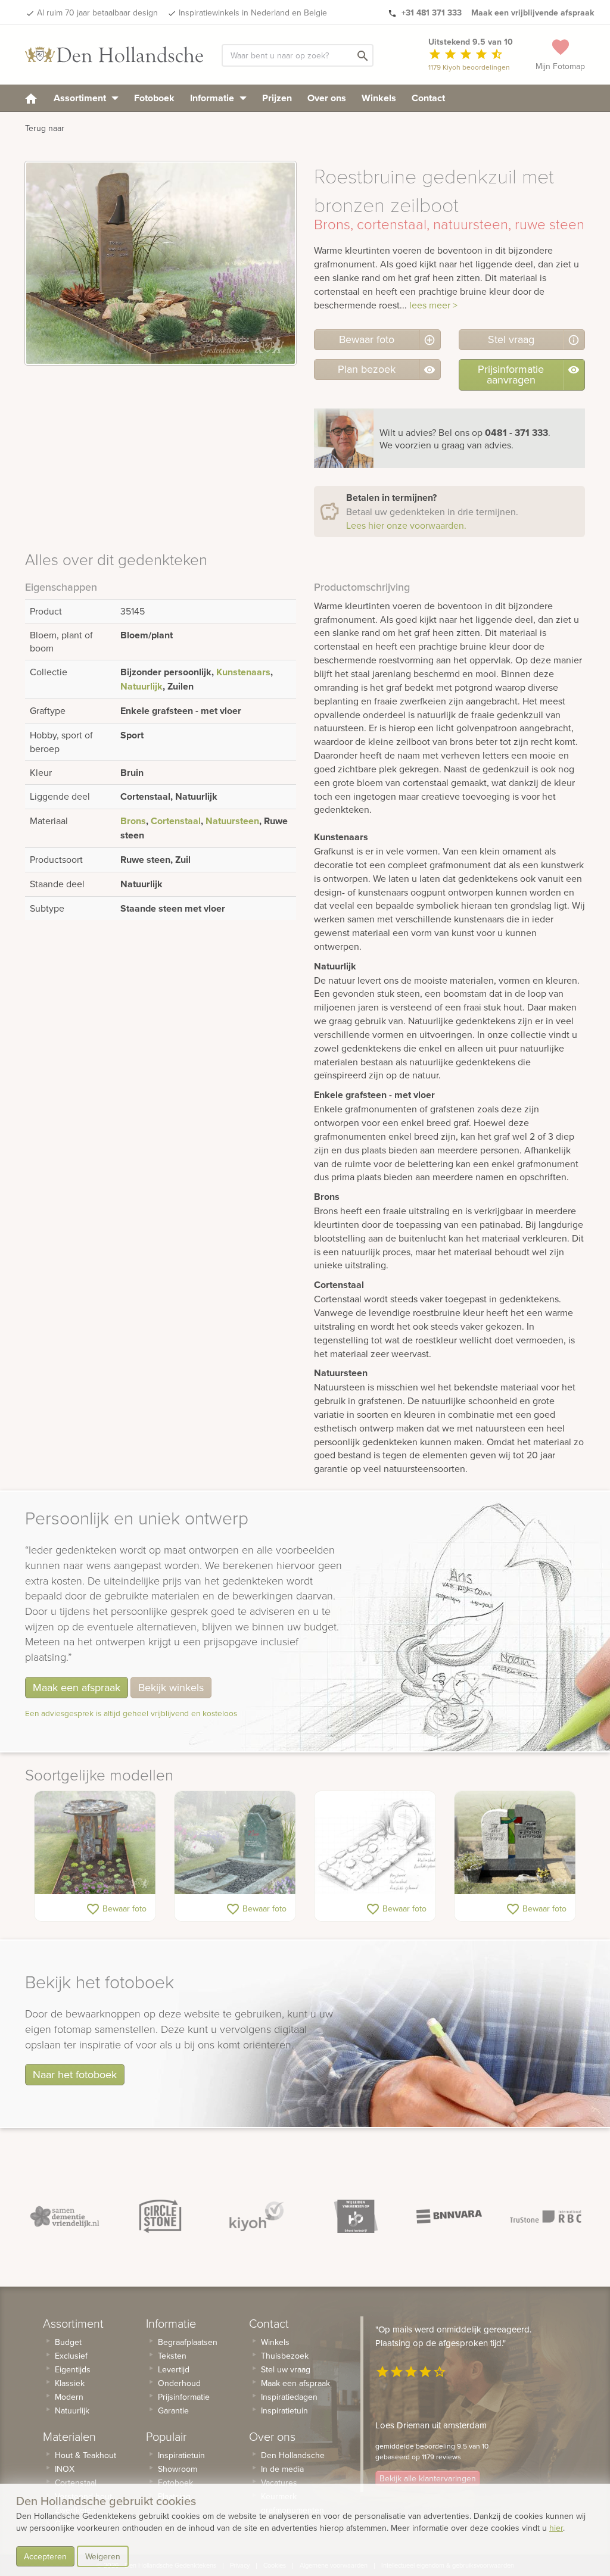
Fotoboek (154, 98)
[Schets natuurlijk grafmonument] (375, 1843)
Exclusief (71, 2356)
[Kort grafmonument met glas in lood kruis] (515, 1843)
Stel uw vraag (286, 2369)
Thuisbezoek (285, 2356)
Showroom (178, 2469)
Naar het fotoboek (75, 2074)
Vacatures (279, 2483)
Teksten (172, 2356)
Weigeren (103, 2556)
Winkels (379, 98)
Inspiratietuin (181, 2455)
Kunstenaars (243, 672)
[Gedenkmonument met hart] (235, 1843)
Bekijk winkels (171, 1687)
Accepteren (45, 2556)
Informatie (213, 98)
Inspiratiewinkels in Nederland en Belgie (253, 13)
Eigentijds (73, 2369)
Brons (133, 821)
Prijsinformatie (184, 2397)
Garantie (173, 2410)
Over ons (327, 98)
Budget (68, 2342)
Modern (69, 2397)
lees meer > (433, 305)
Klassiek (70, 2383)
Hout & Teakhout (85, 2455)
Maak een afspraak (77, 1687)
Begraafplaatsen (188, 2342)
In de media (282, 2469)
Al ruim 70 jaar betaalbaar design (97, 13)
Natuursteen (232, 821)
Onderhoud (179, 2383)
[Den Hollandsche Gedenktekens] (114, 55)
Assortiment (81, 98)
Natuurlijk (141, 686)
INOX (65, 2469)
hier (556, 2528)
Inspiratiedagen (289, 2397)
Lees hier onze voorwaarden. (406, 525)
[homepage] (31, 98)
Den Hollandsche (293, 2455)
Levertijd (174, 2369)
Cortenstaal (176, 821)
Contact (428, 98)
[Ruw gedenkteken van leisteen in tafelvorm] (95, 1843)
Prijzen (277, 98)
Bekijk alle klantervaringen (428, 2478)
